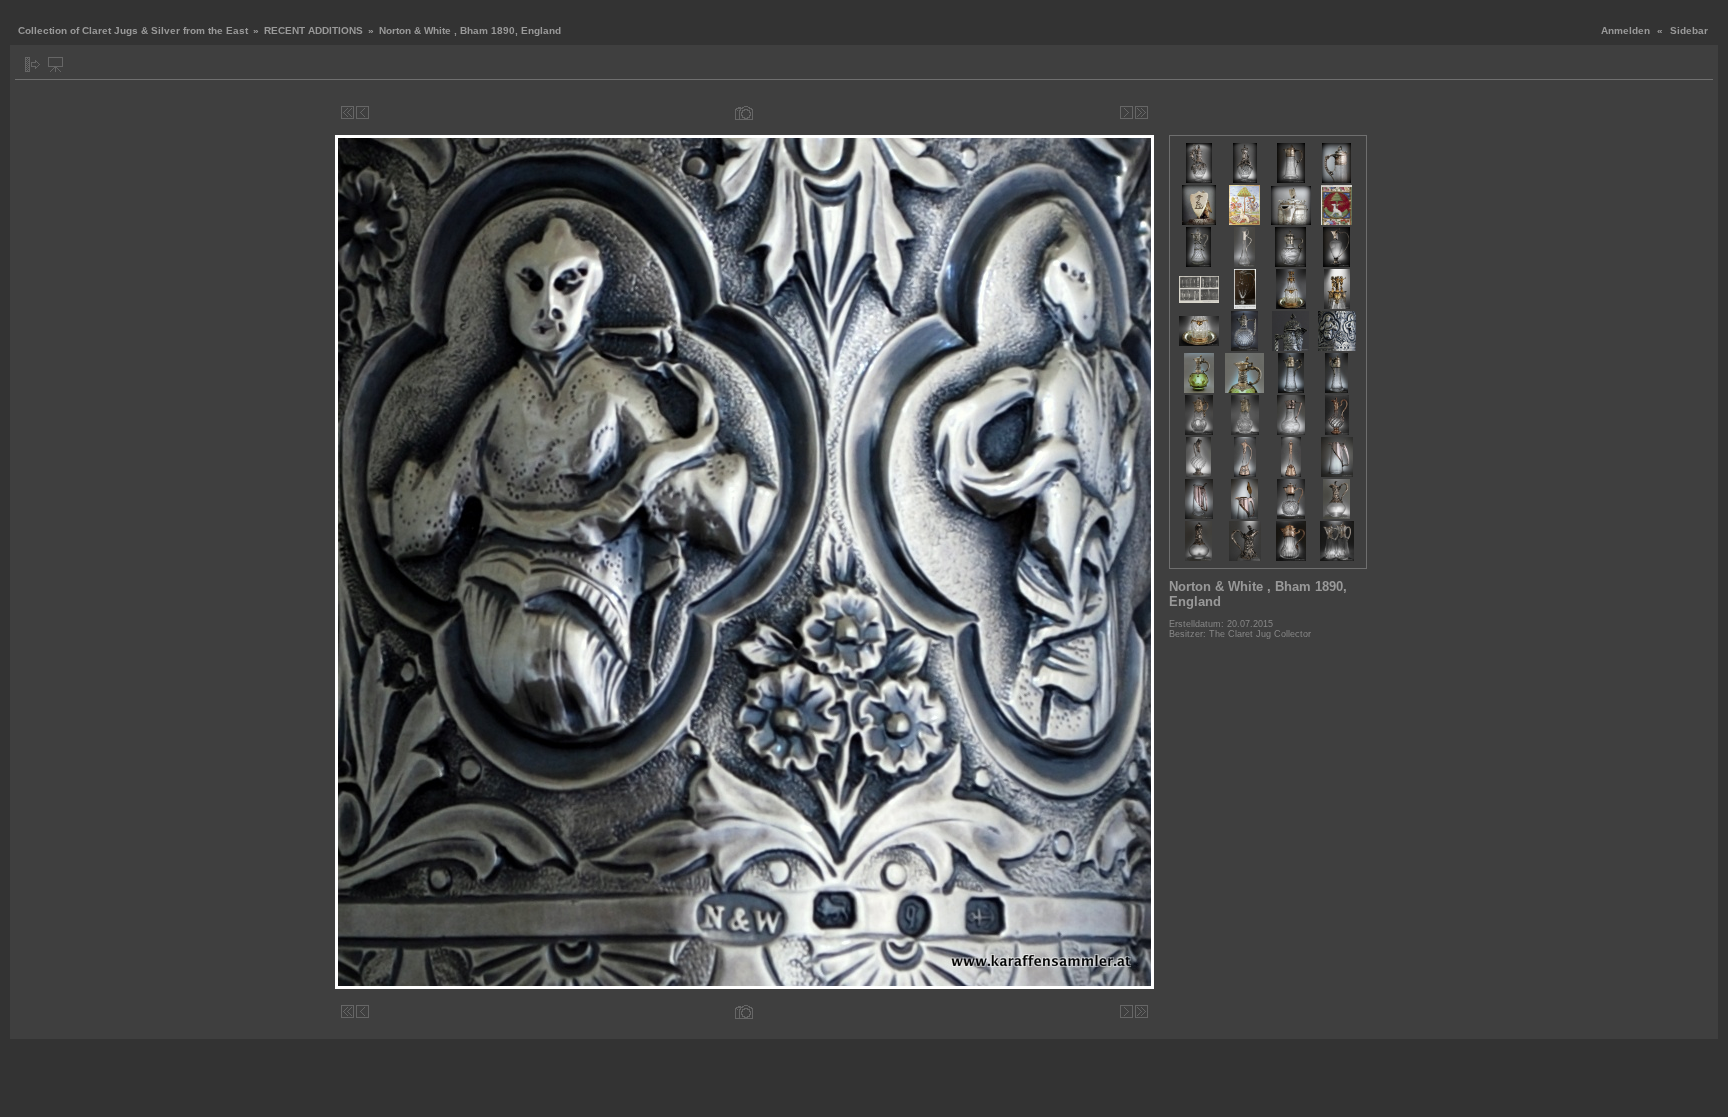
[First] (347, 112)
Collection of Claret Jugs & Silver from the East (133, 30)
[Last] (1141, 112)
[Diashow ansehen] (55, 64)
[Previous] (362, 112)
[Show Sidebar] (32, 64)
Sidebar (1689, 30)
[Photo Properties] (744, 112)
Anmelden (1625, 30)
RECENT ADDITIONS (313, 30)
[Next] (1126, 112)
